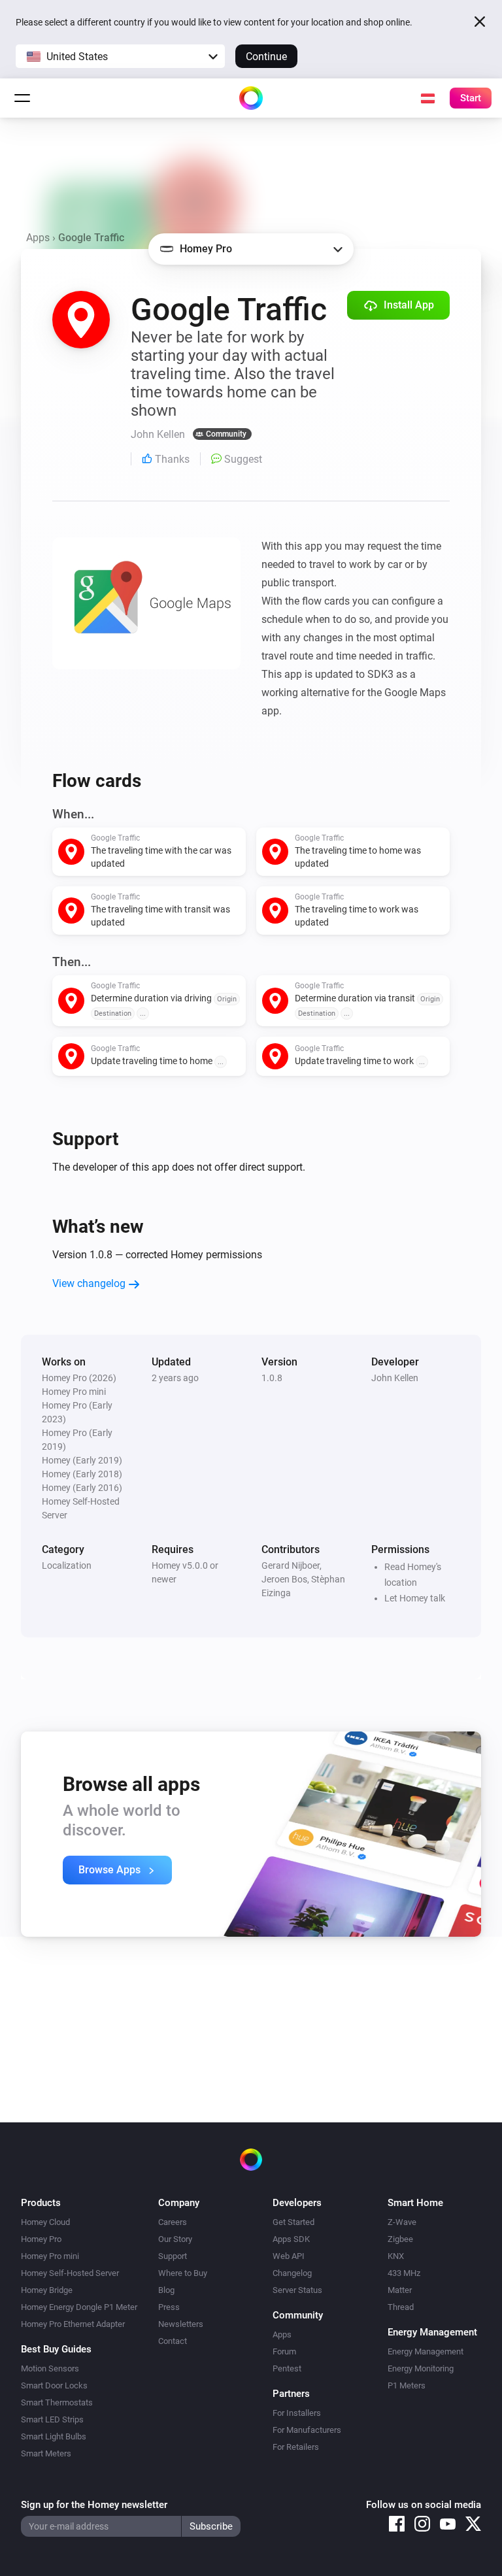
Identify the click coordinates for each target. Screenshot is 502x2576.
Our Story (175, 2239)
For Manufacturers (307, 2430)
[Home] (251, 98)
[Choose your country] (427, 98)
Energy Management (426, 2351)
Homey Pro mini (50, 2256)
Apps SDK (291, 2239)
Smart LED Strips (52, 2419)
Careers (173, 2222)
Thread (401, 2307)
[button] (120, 56)
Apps (38, 238)
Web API (289, 2256)
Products (41, 2203)
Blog (166, 2290)
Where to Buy (183, 2273)
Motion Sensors (50, 2368)
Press (169, 2307)
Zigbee (400, 2239)
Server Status (297, 2290)
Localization (67, 1565)
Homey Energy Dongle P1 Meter (79, 2307)
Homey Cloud (45, 2222)
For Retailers (296, 2447)
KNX (396, 2256)
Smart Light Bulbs (54, 2436)
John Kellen (395, 1378)
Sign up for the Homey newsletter (94, 2505)
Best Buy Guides (56, 2349)
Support (173, 2256)
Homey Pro (41, 2239)
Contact (173, 2341)
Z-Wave (402, 2222)
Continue (266, 57)
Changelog (292, 2273)
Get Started (293, 2222)
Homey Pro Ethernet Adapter (73, 2324)
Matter (400, 2290)
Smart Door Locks (54, 2385)
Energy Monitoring (421, 2368)
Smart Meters (46, 2453)
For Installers (297, 2413)
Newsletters (181, 2324)
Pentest (287, 2368)
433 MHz (404, 2273)
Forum (284, 2351)
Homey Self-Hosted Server (70, 2273)
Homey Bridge (47, 2290)
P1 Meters (407, 2385)
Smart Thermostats (57, 2402)
